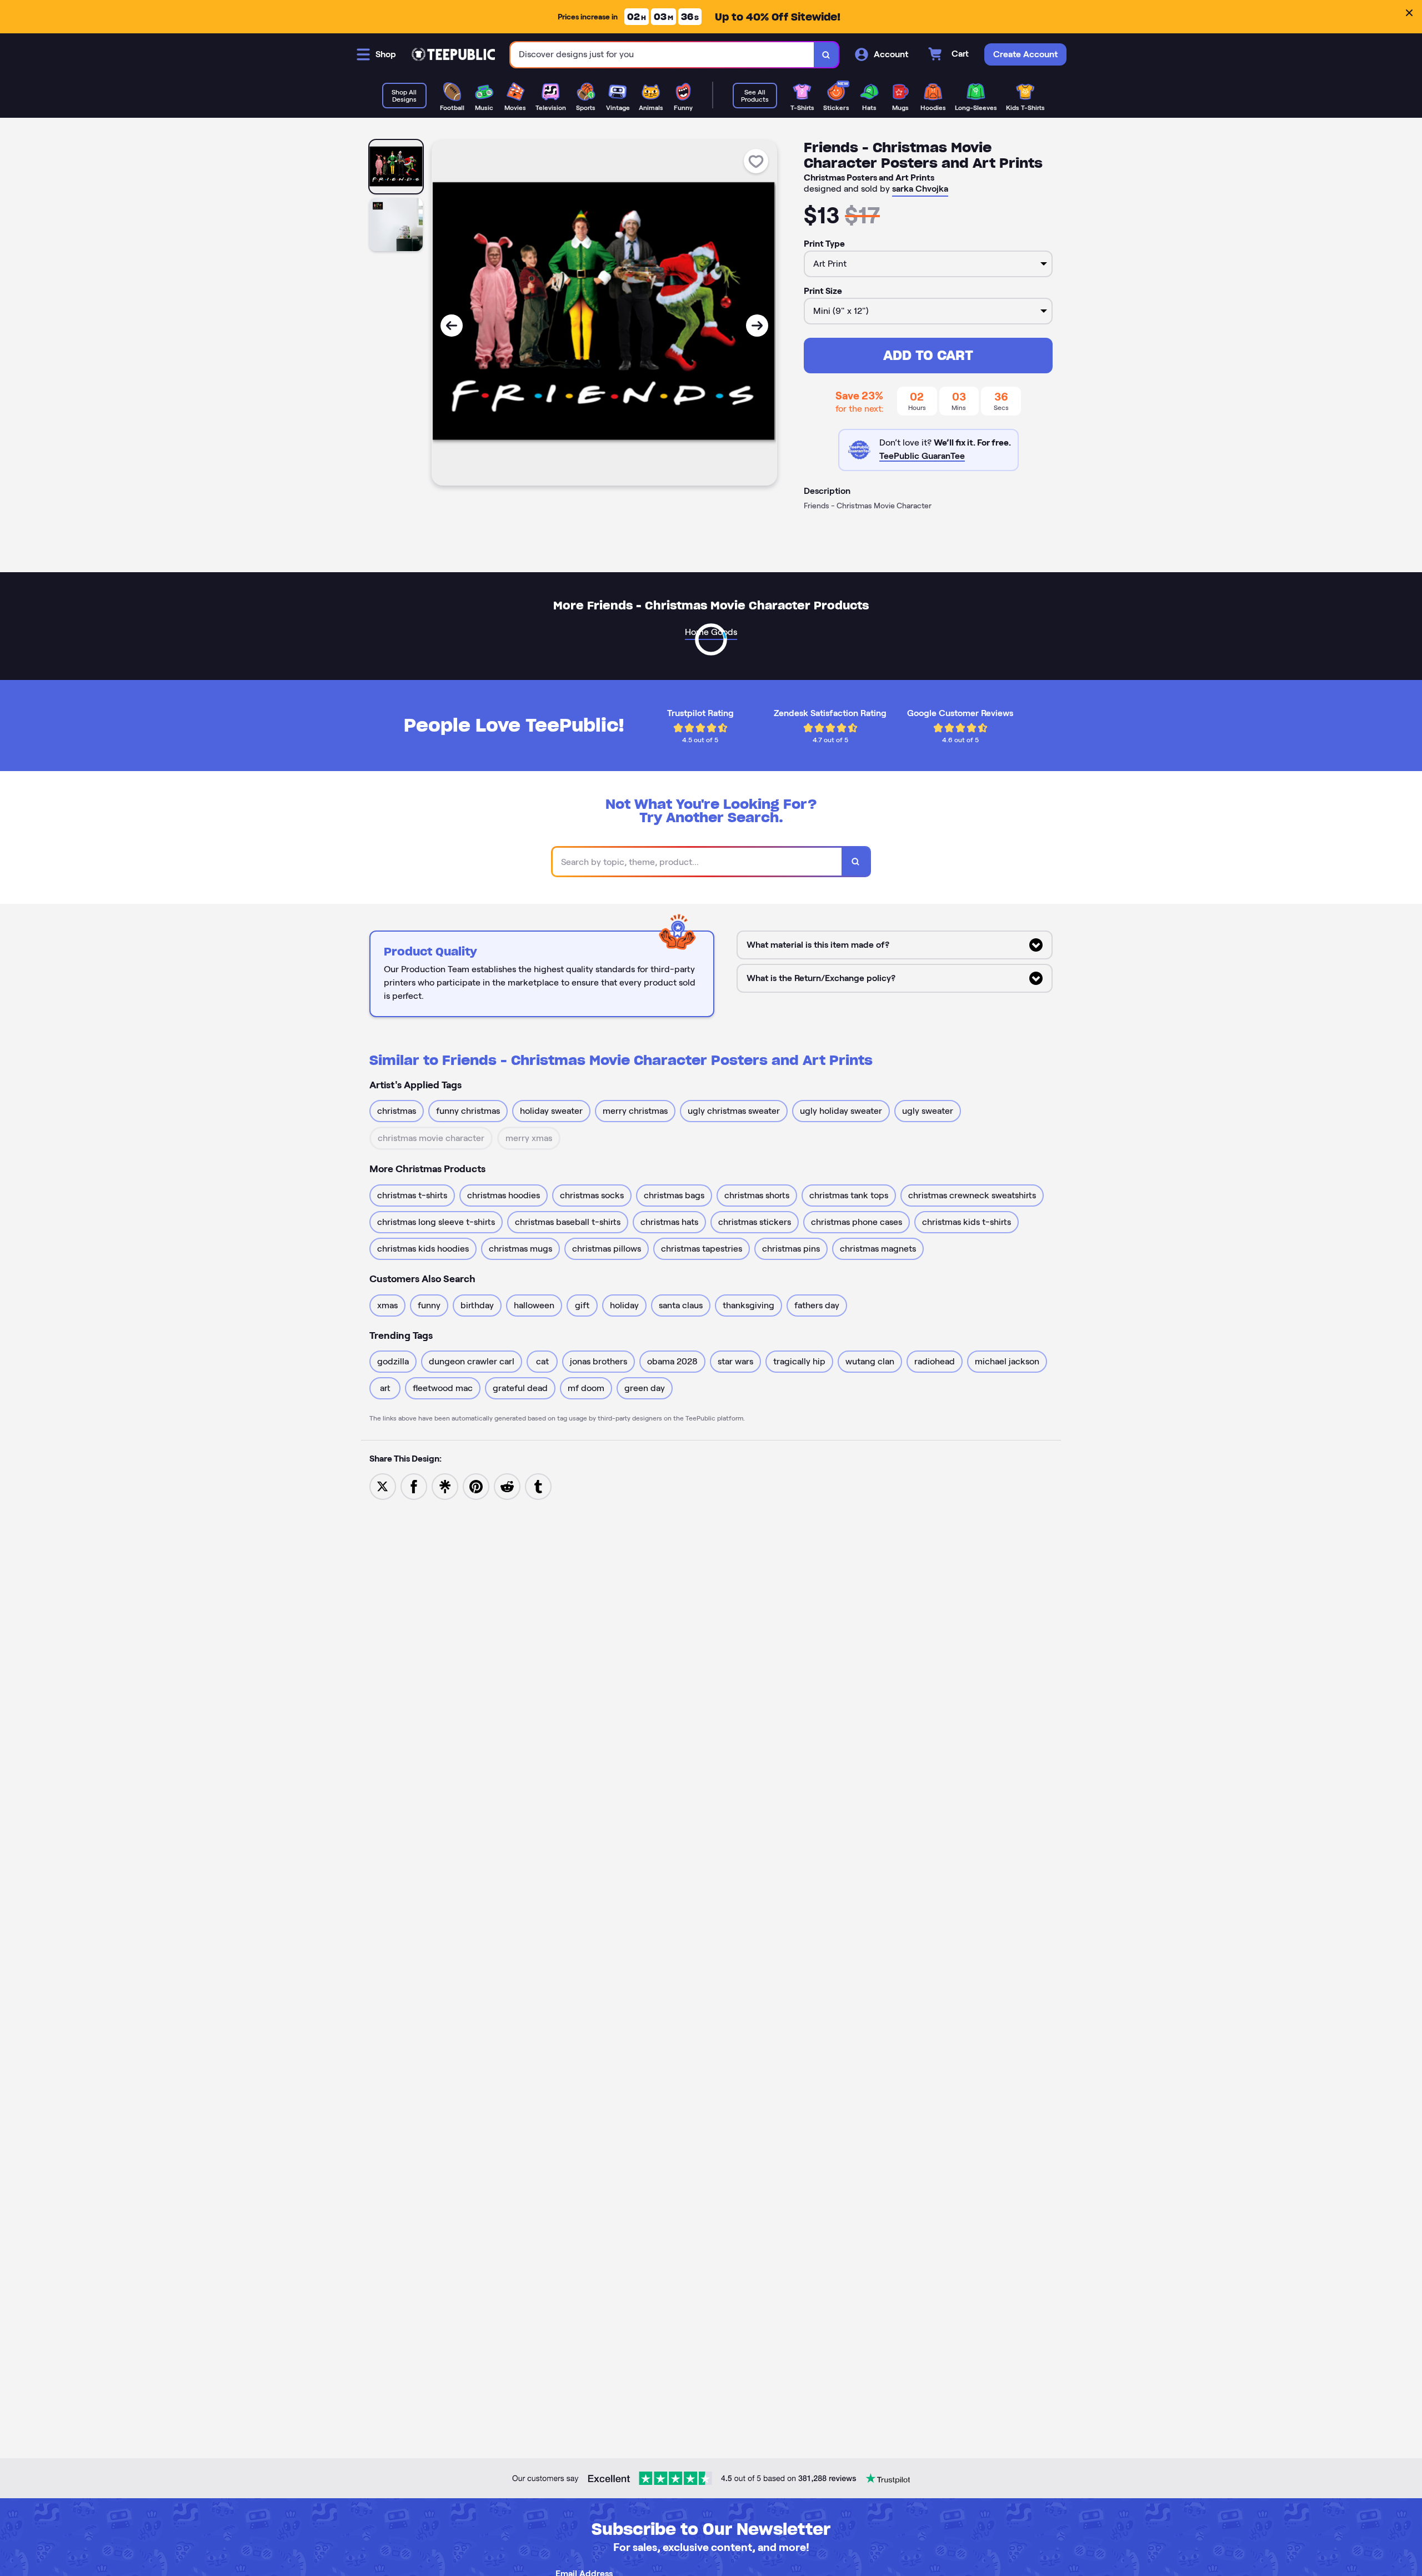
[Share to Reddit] (507, 1486)
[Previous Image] (452, 326)
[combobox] (662, 55)
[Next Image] (757, 326)
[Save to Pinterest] (476, 1486)
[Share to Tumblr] (538, 1486)
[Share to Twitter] (383, 1486)
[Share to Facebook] (414, 1486)
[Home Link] (453, 54)
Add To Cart (928, 355)
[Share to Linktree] (445, 1486)
